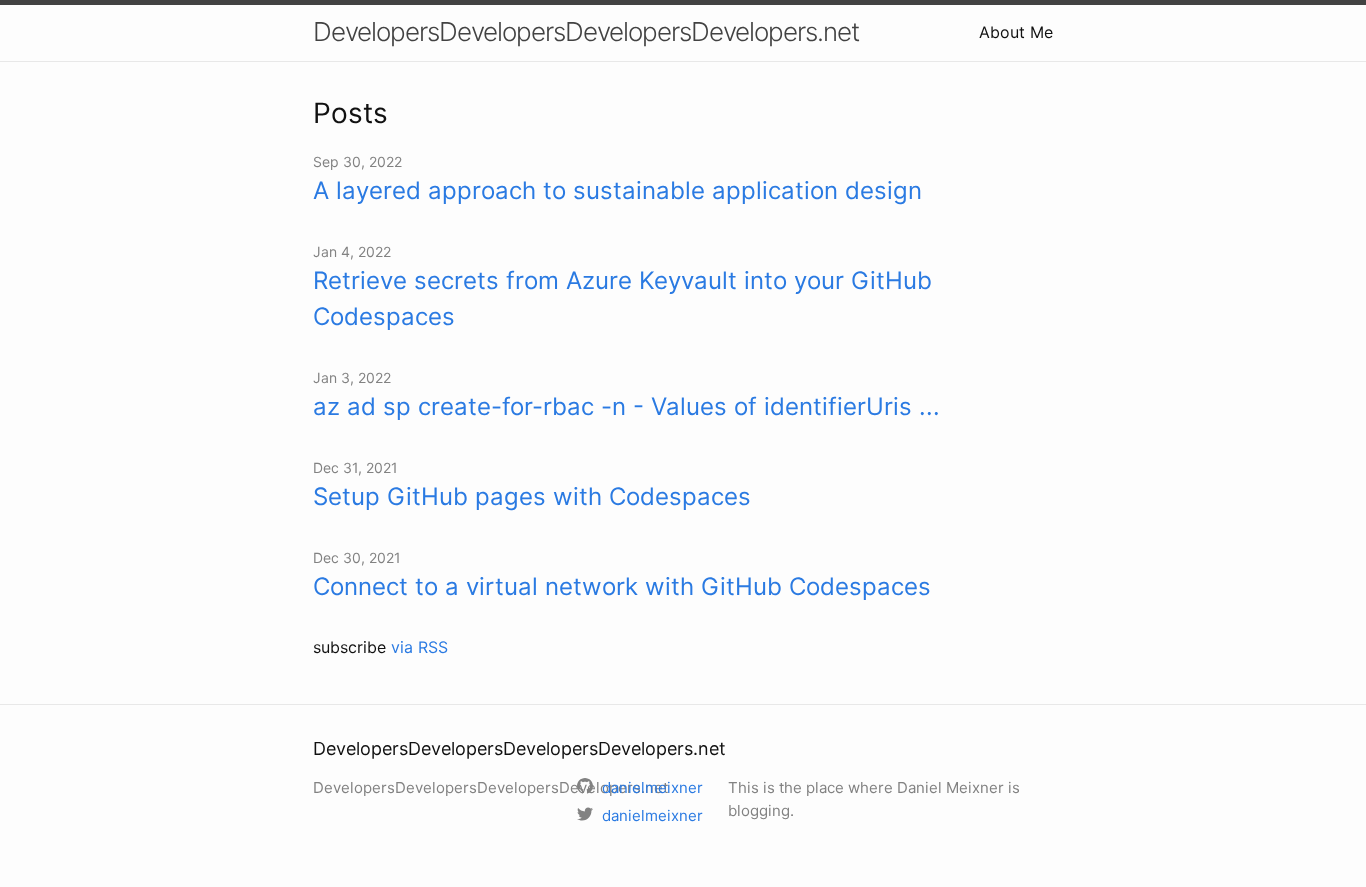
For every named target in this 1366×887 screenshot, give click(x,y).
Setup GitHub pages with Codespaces (532, 496)
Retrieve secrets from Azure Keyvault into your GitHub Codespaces (622, 298)
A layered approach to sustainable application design (617, 190)
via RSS (419, 647)
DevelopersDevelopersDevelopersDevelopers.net (586, 31)
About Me (1016, 32)
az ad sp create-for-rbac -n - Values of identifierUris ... (626, 406)
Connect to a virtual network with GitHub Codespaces (622, 586)
